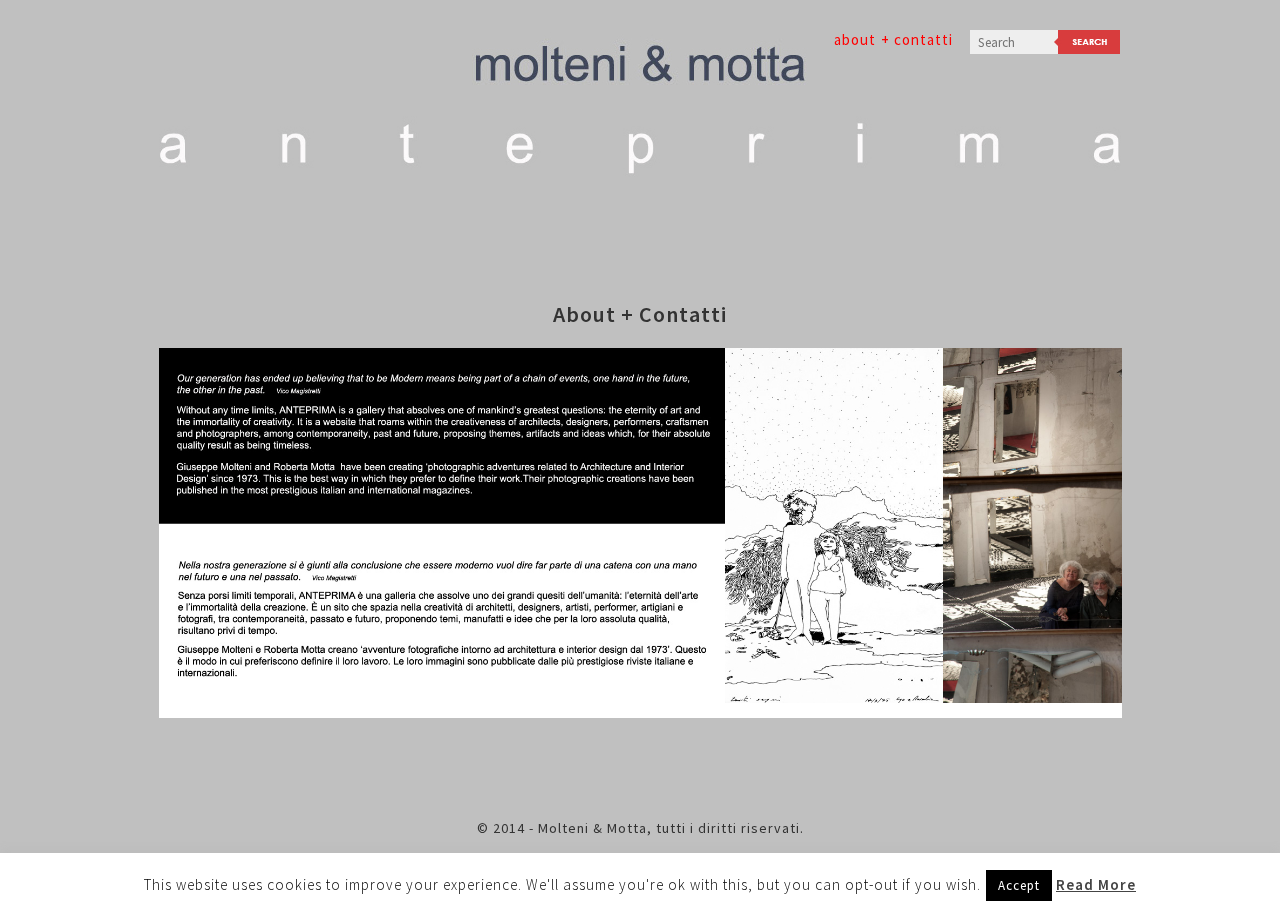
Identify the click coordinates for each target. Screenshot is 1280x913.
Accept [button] (1019, 885)
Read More (1096, 884)
